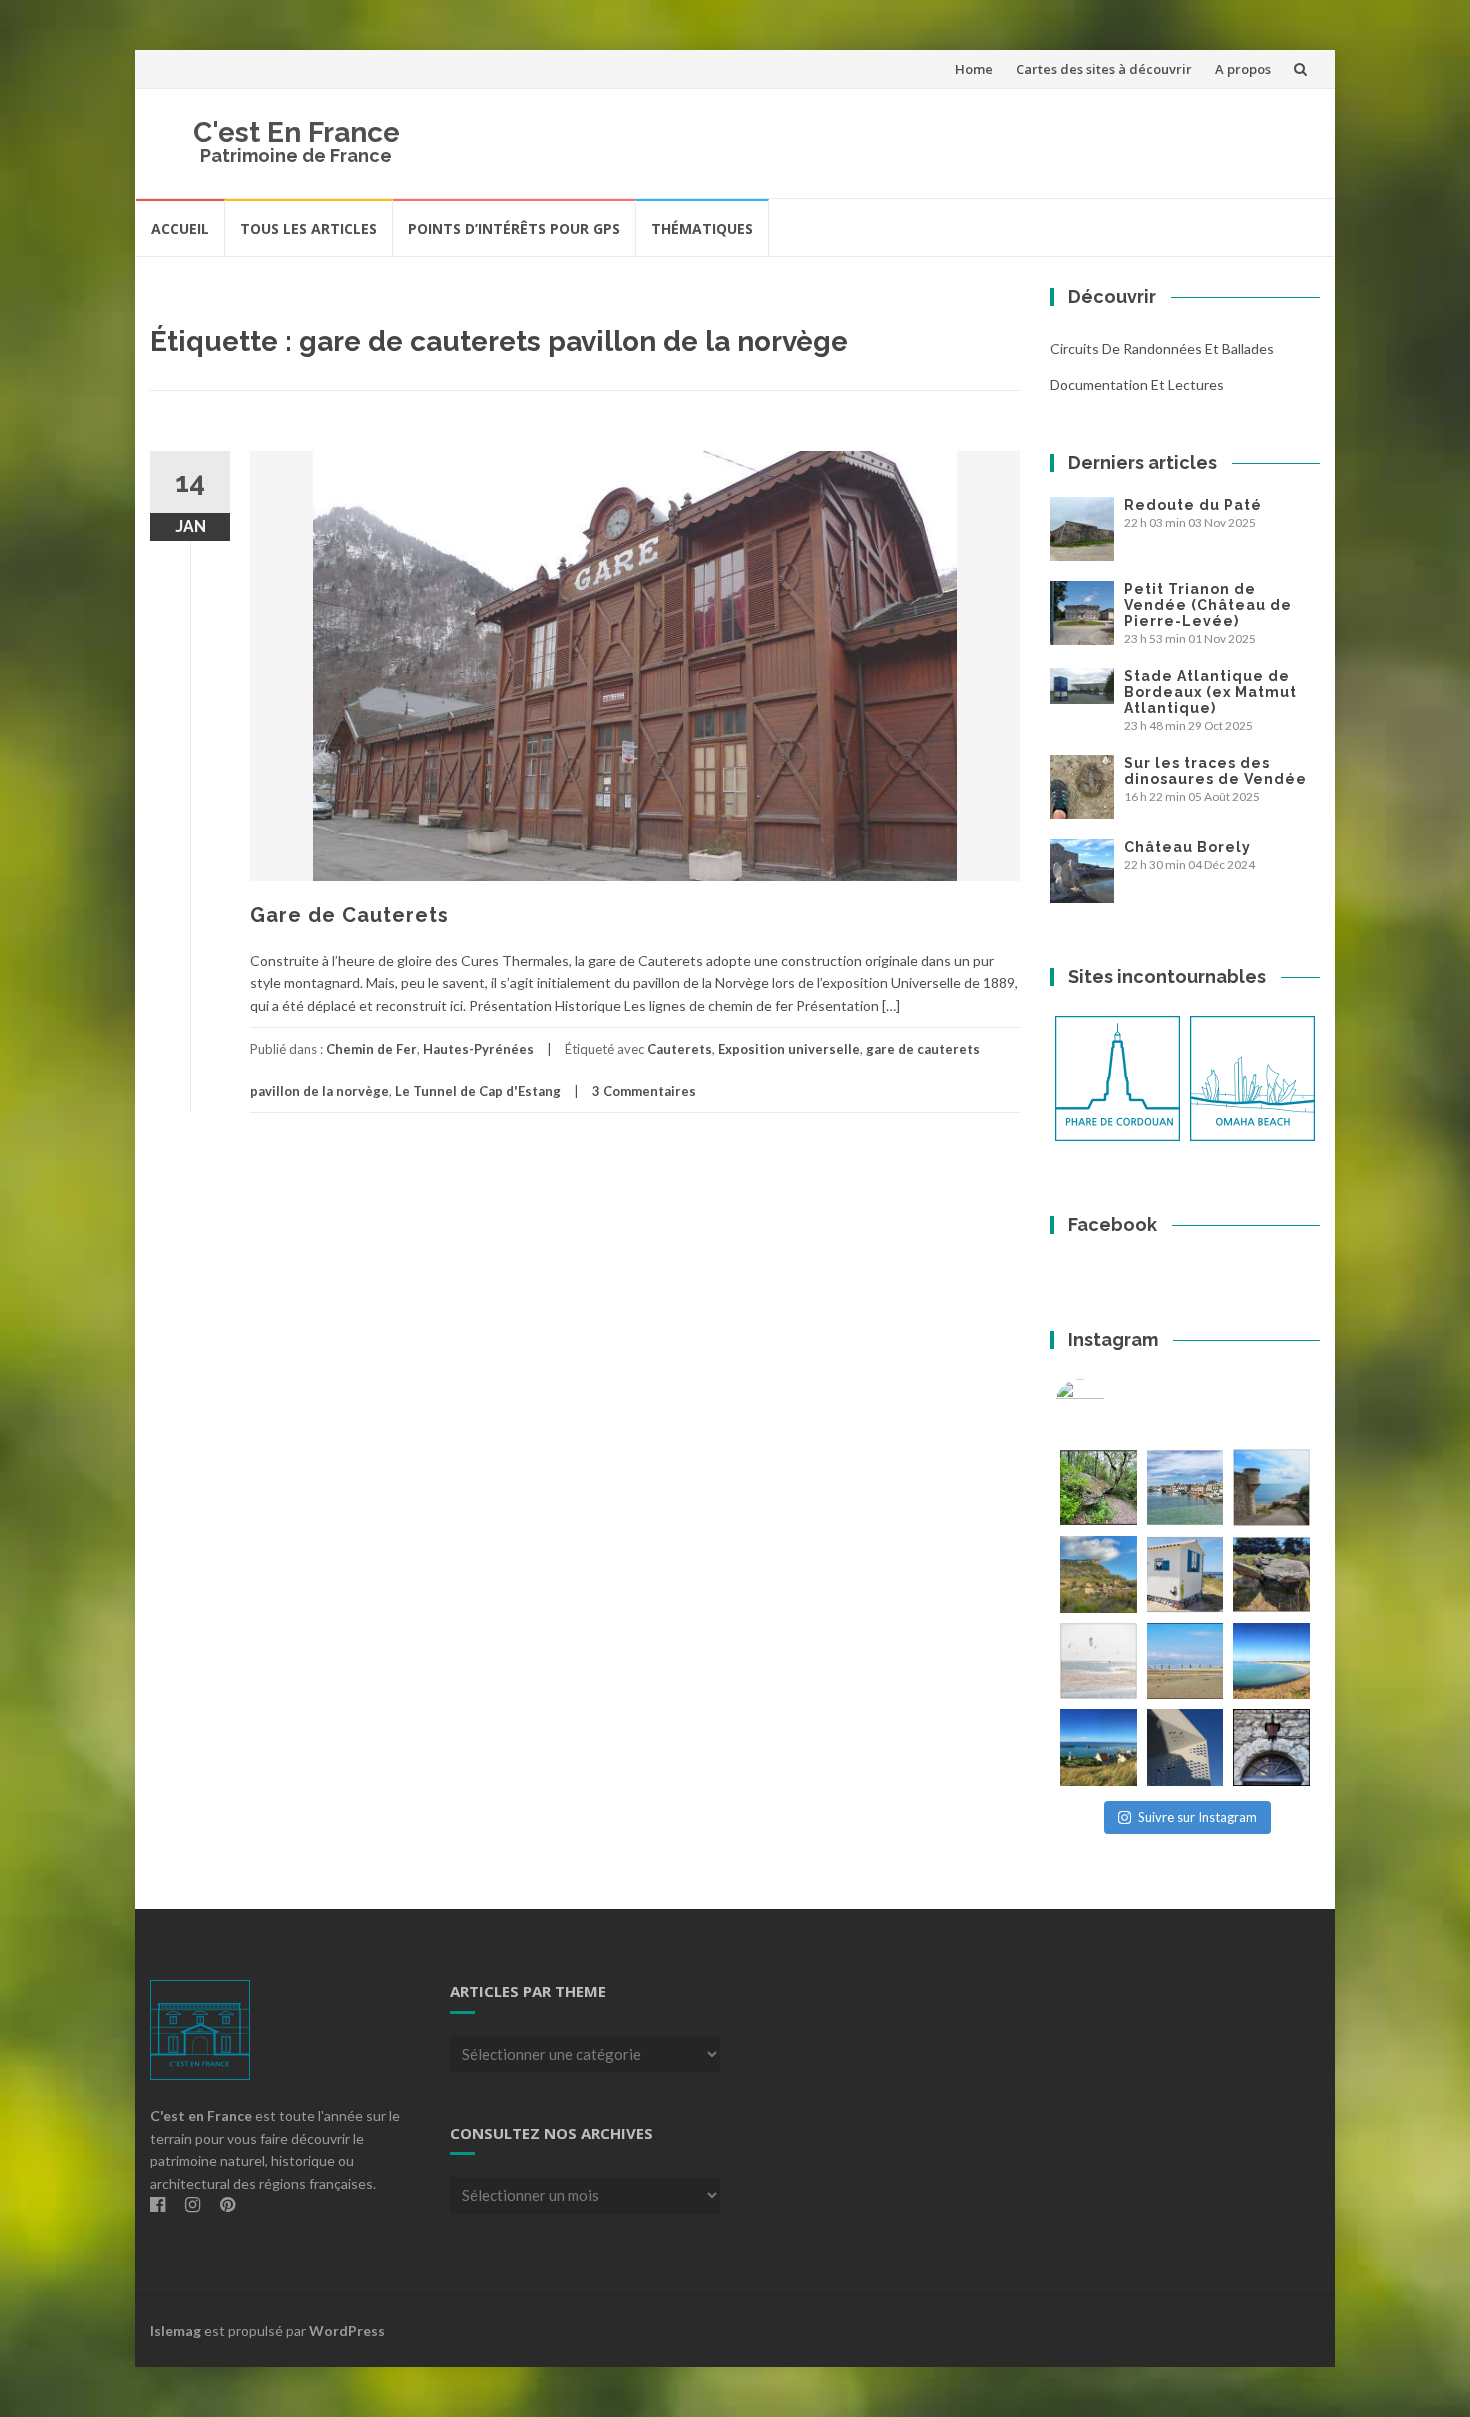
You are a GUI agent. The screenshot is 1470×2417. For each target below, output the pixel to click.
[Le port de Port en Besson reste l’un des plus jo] (1098, 1747)
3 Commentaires (644, 1091)
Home (974, 69)
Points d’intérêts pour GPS (514, 228)
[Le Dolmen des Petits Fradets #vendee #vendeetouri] (1271, 1574)
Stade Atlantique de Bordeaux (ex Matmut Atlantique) (1210, 692)
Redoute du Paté (1193, 505)
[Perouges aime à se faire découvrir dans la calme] (1271, 1747)
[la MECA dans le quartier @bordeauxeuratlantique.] (1185, 1747)
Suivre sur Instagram (1197, 1817)
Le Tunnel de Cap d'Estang (478, 1091)
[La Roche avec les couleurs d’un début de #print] (1098, 1574)
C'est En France (296, 132)
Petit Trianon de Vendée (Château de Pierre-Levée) (1208, 605)
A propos (1243, 69)
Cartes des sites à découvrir (1104, 69)
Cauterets (679, 1049)
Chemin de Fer (371, 1049)
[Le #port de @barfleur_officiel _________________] (1185, 1487)
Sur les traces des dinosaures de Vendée (1215, 771)
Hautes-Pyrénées (478, 1049)
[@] (1110, 1404)
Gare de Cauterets (349, 915)
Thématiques (702, 228)
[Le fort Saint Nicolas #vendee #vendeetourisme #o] (1271, 1487)
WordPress (347, 2330)
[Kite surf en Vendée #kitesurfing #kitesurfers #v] (1098, 1661)
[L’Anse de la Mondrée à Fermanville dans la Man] (1271, 1661)
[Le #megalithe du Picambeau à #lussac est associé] (1098, 1487)
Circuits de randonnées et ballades (1162, 348)
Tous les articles (308, 228)
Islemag (175, 2330)
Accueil (180, 228)
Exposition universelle (789, 1049)
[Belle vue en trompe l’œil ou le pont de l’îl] (1185, 1661)
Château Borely (1187, 847)
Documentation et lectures (1137, 384)
